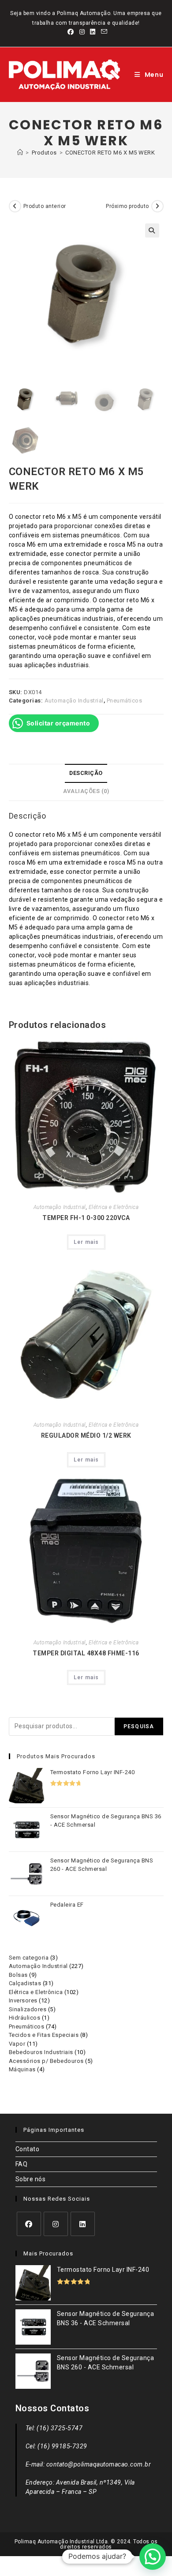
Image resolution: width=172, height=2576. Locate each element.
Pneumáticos (125, 701)
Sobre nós (31, 2179)
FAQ (22, 2164)
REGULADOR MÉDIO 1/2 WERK (86, 1435)
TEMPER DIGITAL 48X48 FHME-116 (86, 1653)
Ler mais (86, 1242)
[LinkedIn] (83, 2224)
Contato (28, 2149)
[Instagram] (56, 2224)
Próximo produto (127, 206)
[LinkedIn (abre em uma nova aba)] (93, 32)
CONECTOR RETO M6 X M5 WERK (110, 153)
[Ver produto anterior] (15, 206)
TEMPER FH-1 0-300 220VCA (86, 1218)
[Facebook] (29, 2224)
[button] (152, 230)
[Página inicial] (20, 153)
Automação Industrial (74, 701)
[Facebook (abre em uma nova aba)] (71, 32)
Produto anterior (45, 206)
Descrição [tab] (86, 773)
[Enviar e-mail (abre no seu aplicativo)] (103, 32)
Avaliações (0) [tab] (86, 791)
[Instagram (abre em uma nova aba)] (82, 32)
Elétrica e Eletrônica (114, 1207)
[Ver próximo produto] (157, 206)
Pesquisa (139, 1726)
